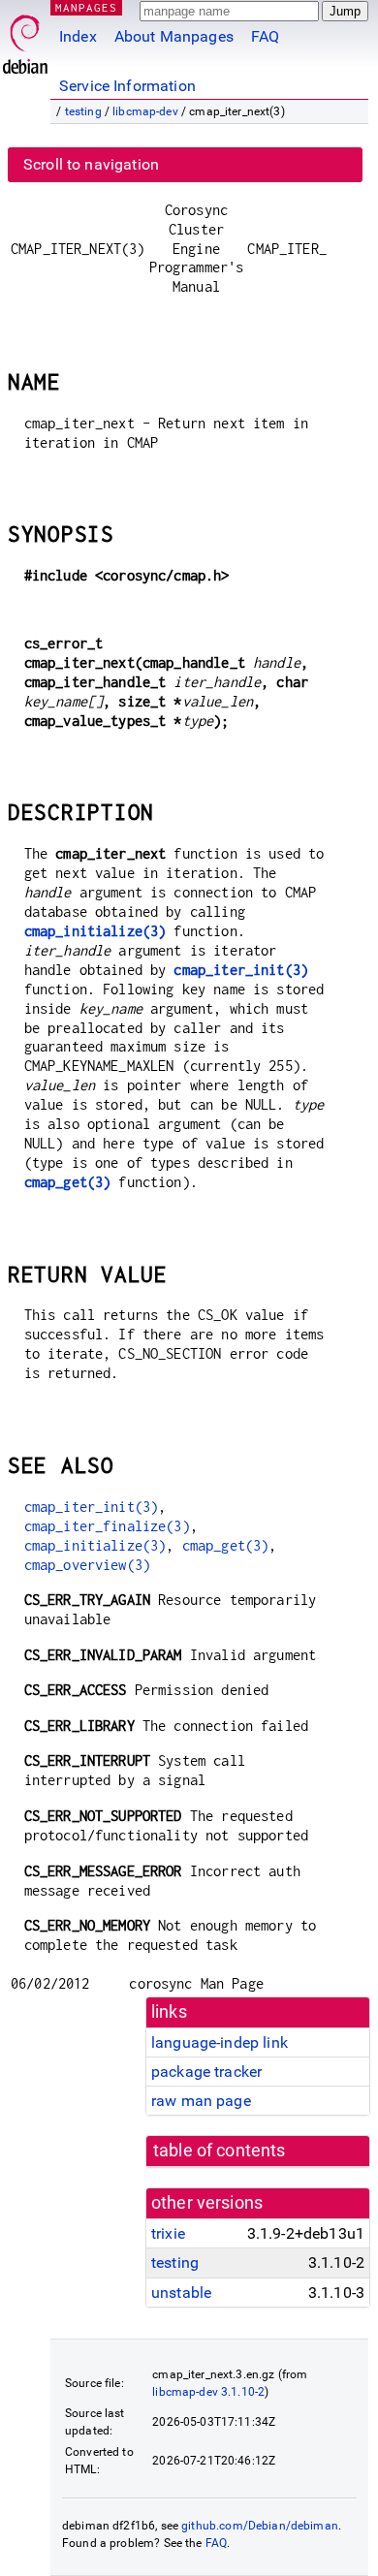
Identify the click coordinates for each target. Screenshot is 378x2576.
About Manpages (174, 36)
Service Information (127, 86)
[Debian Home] (25, 39)
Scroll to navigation (91, 164)
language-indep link (220, 2042)
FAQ (265, 36)
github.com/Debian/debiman (260, 2526)
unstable (181, 2293)
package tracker (206, 2072)
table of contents (220, 2151)
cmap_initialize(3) (95, 931)
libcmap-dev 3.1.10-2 (208, 2392)
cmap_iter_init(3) (241, 970)
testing (83, 111)
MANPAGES (86, 7)
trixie (168, 2233)
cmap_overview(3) (87, 1565)
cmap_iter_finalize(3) (107, 1526)
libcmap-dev (145, 111)
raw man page (201, 2101)
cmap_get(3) (68, 1182)
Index (78, 36)
